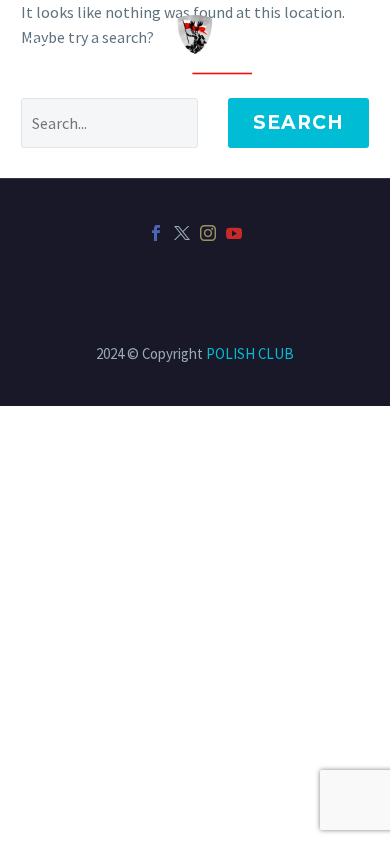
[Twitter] (182, 233)
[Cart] (39, 48)
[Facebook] (156, 233)
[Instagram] (208, 233)
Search (298, 122)
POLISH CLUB (250, 353)
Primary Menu (351, 48)
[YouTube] (234, 233)
